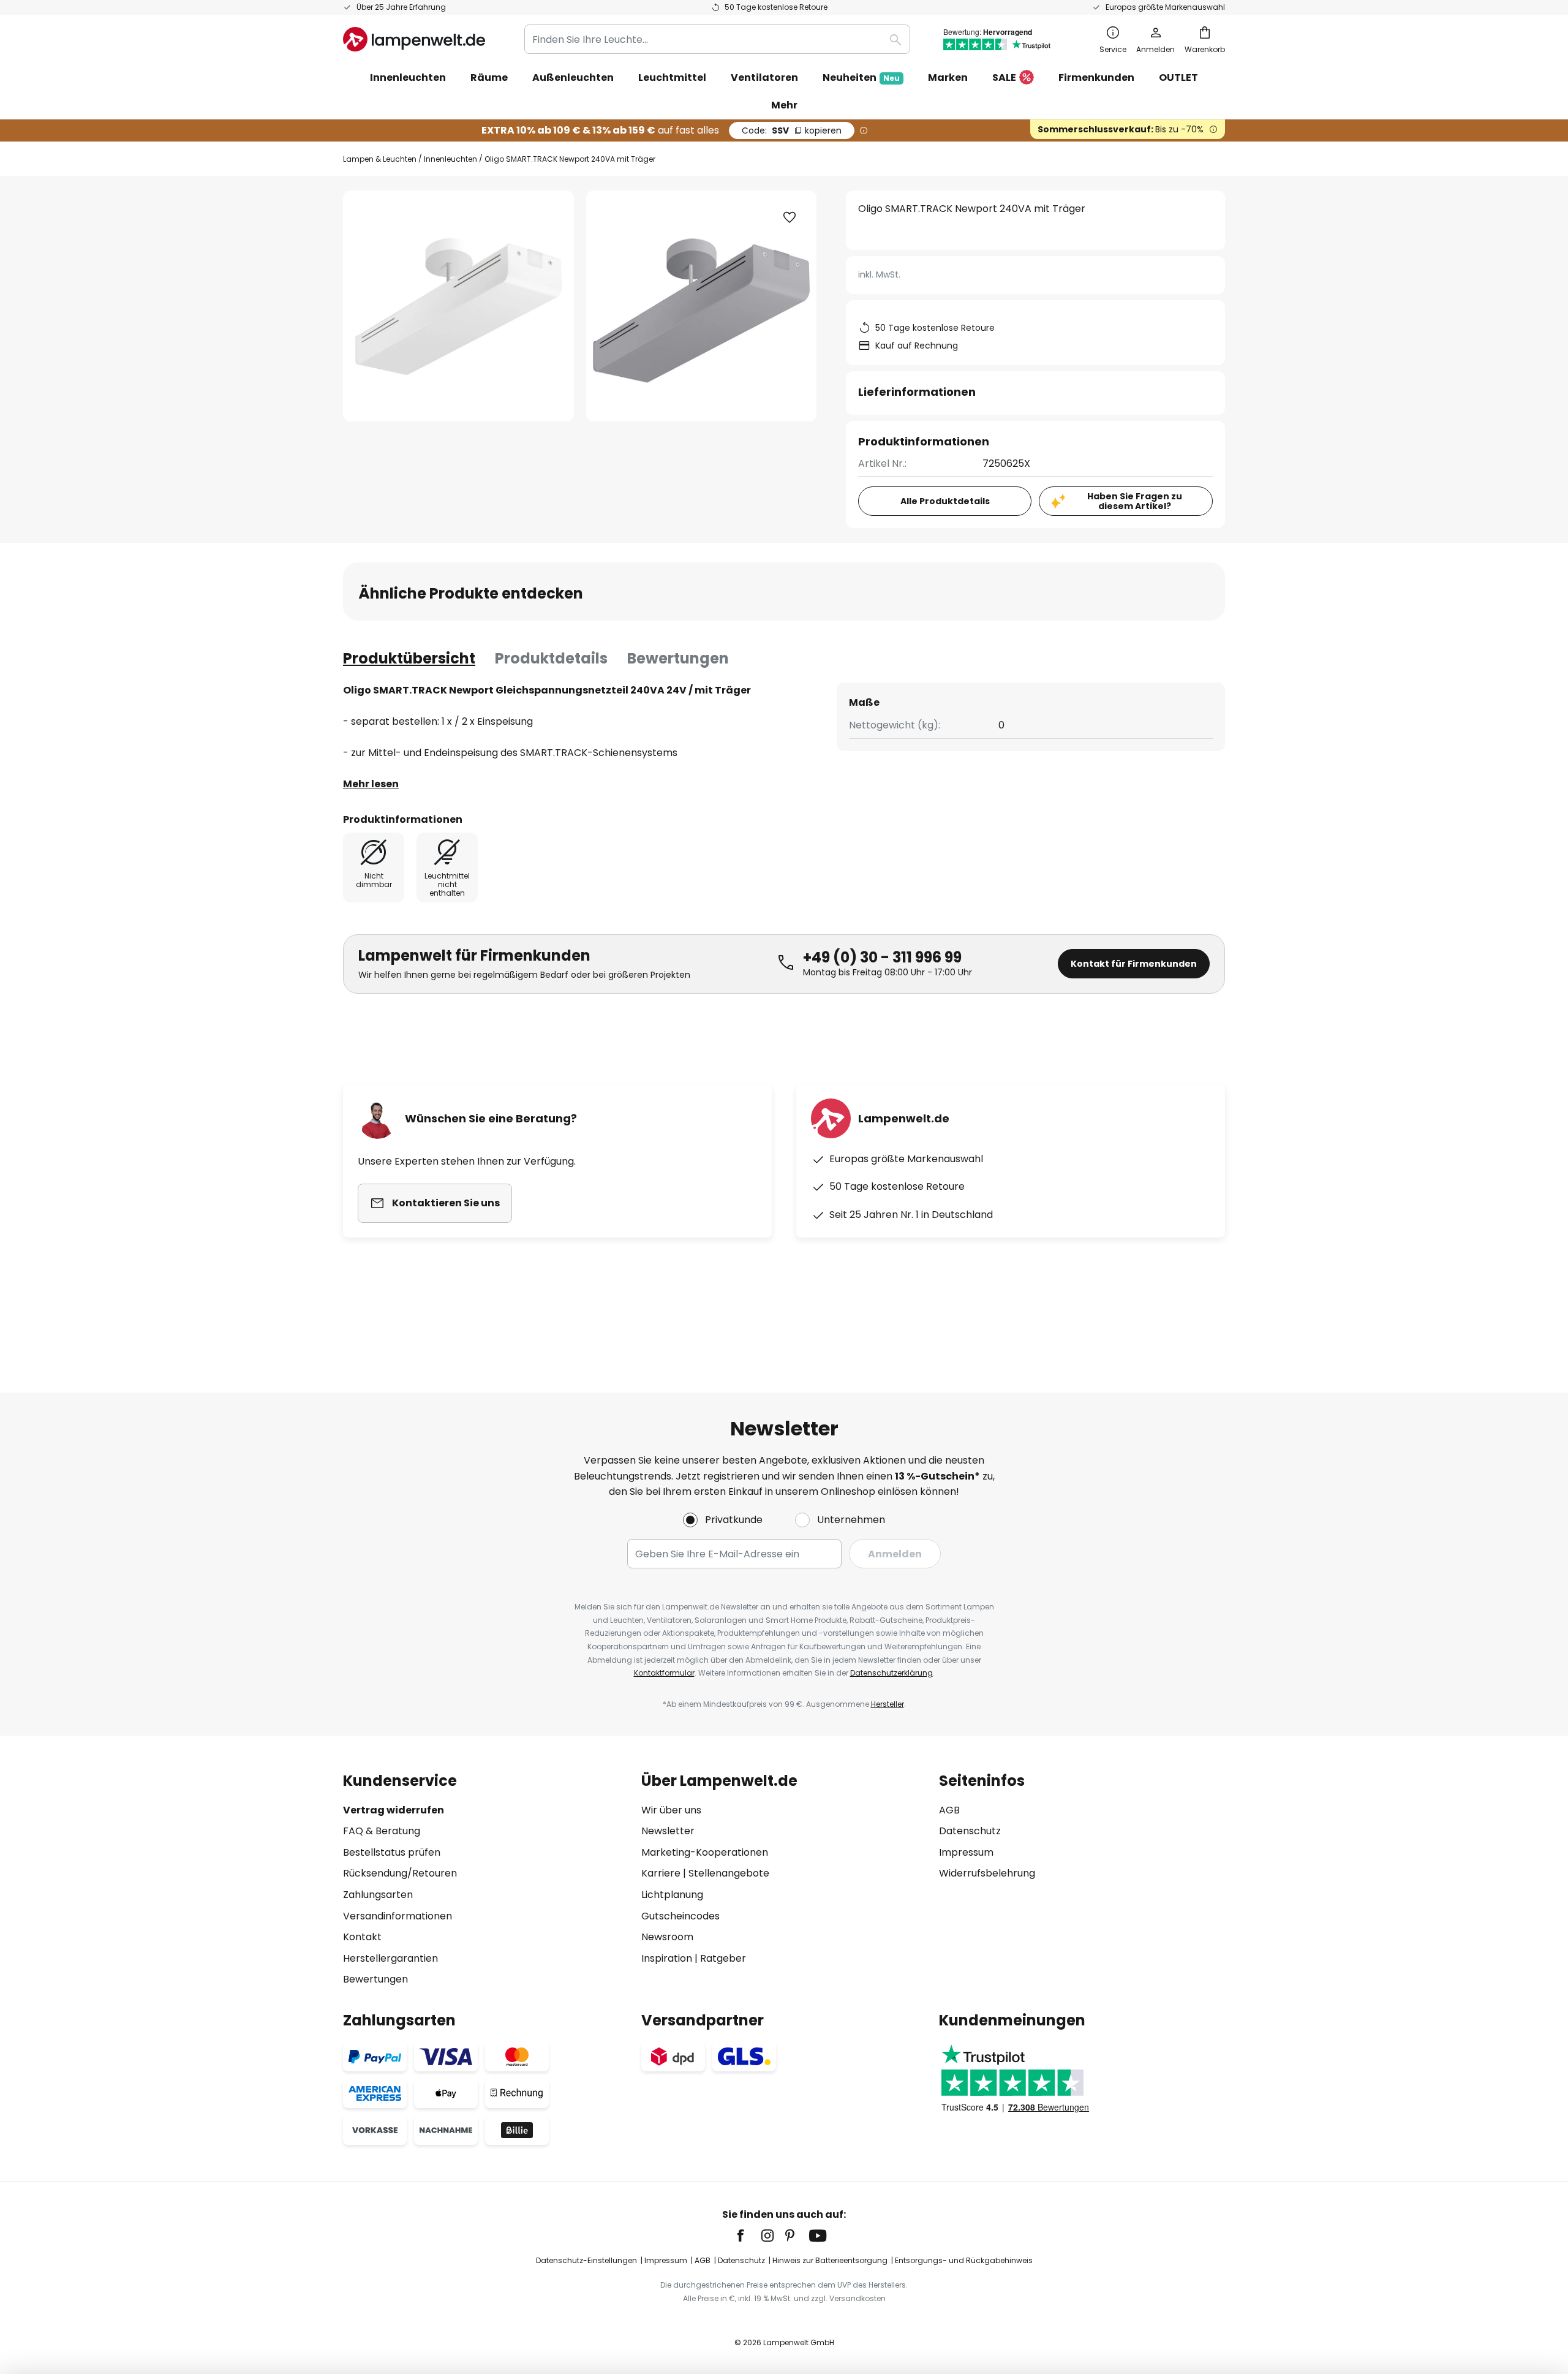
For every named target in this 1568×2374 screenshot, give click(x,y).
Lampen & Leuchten (380, 159)
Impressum (966, 1852)
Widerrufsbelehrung (987, 1873)
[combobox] (717, 39)
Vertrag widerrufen (394, 1810)
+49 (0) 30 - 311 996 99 (882, 957)
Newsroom (667, 1937)
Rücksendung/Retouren (400, 1873)
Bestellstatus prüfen (392, 1852)
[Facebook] (748, 2236)
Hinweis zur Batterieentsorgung (830, 2260)
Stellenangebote (729, 1873)
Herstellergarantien (390, 1958)
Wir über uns (671, 1810)
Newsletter (668, 1831)
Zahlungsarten (378, 1895)
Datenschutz (970, 1831)
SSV (792, 130)
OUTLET (1178, 77)
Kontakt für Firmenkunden (1134, 964)
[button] (790, 217)
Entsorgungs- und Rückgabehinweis (964, 2260)
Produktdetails (551, 658)
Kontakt (362, 1937)
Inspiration (667, 1958)
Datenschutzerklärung (891, 1673)
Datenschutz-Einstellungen (586, 2260)
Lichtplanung (672, 1895)
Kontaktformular (664, 1673)
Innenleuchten (450, 159)
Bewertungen (678, 658)
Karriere (661, 1873)
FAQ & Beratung (382, 1831)
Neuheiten (861, 77)
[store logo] (414, 39)
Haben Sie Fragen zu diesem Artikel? (1135, 501)
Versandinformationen (398, 1916)
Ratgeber (723, 1958)
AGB (949, 1810)
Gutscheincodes (680, 1916)
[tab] (409, 659)
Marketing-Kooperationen (705, 1852)
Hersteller (888, 1704)
